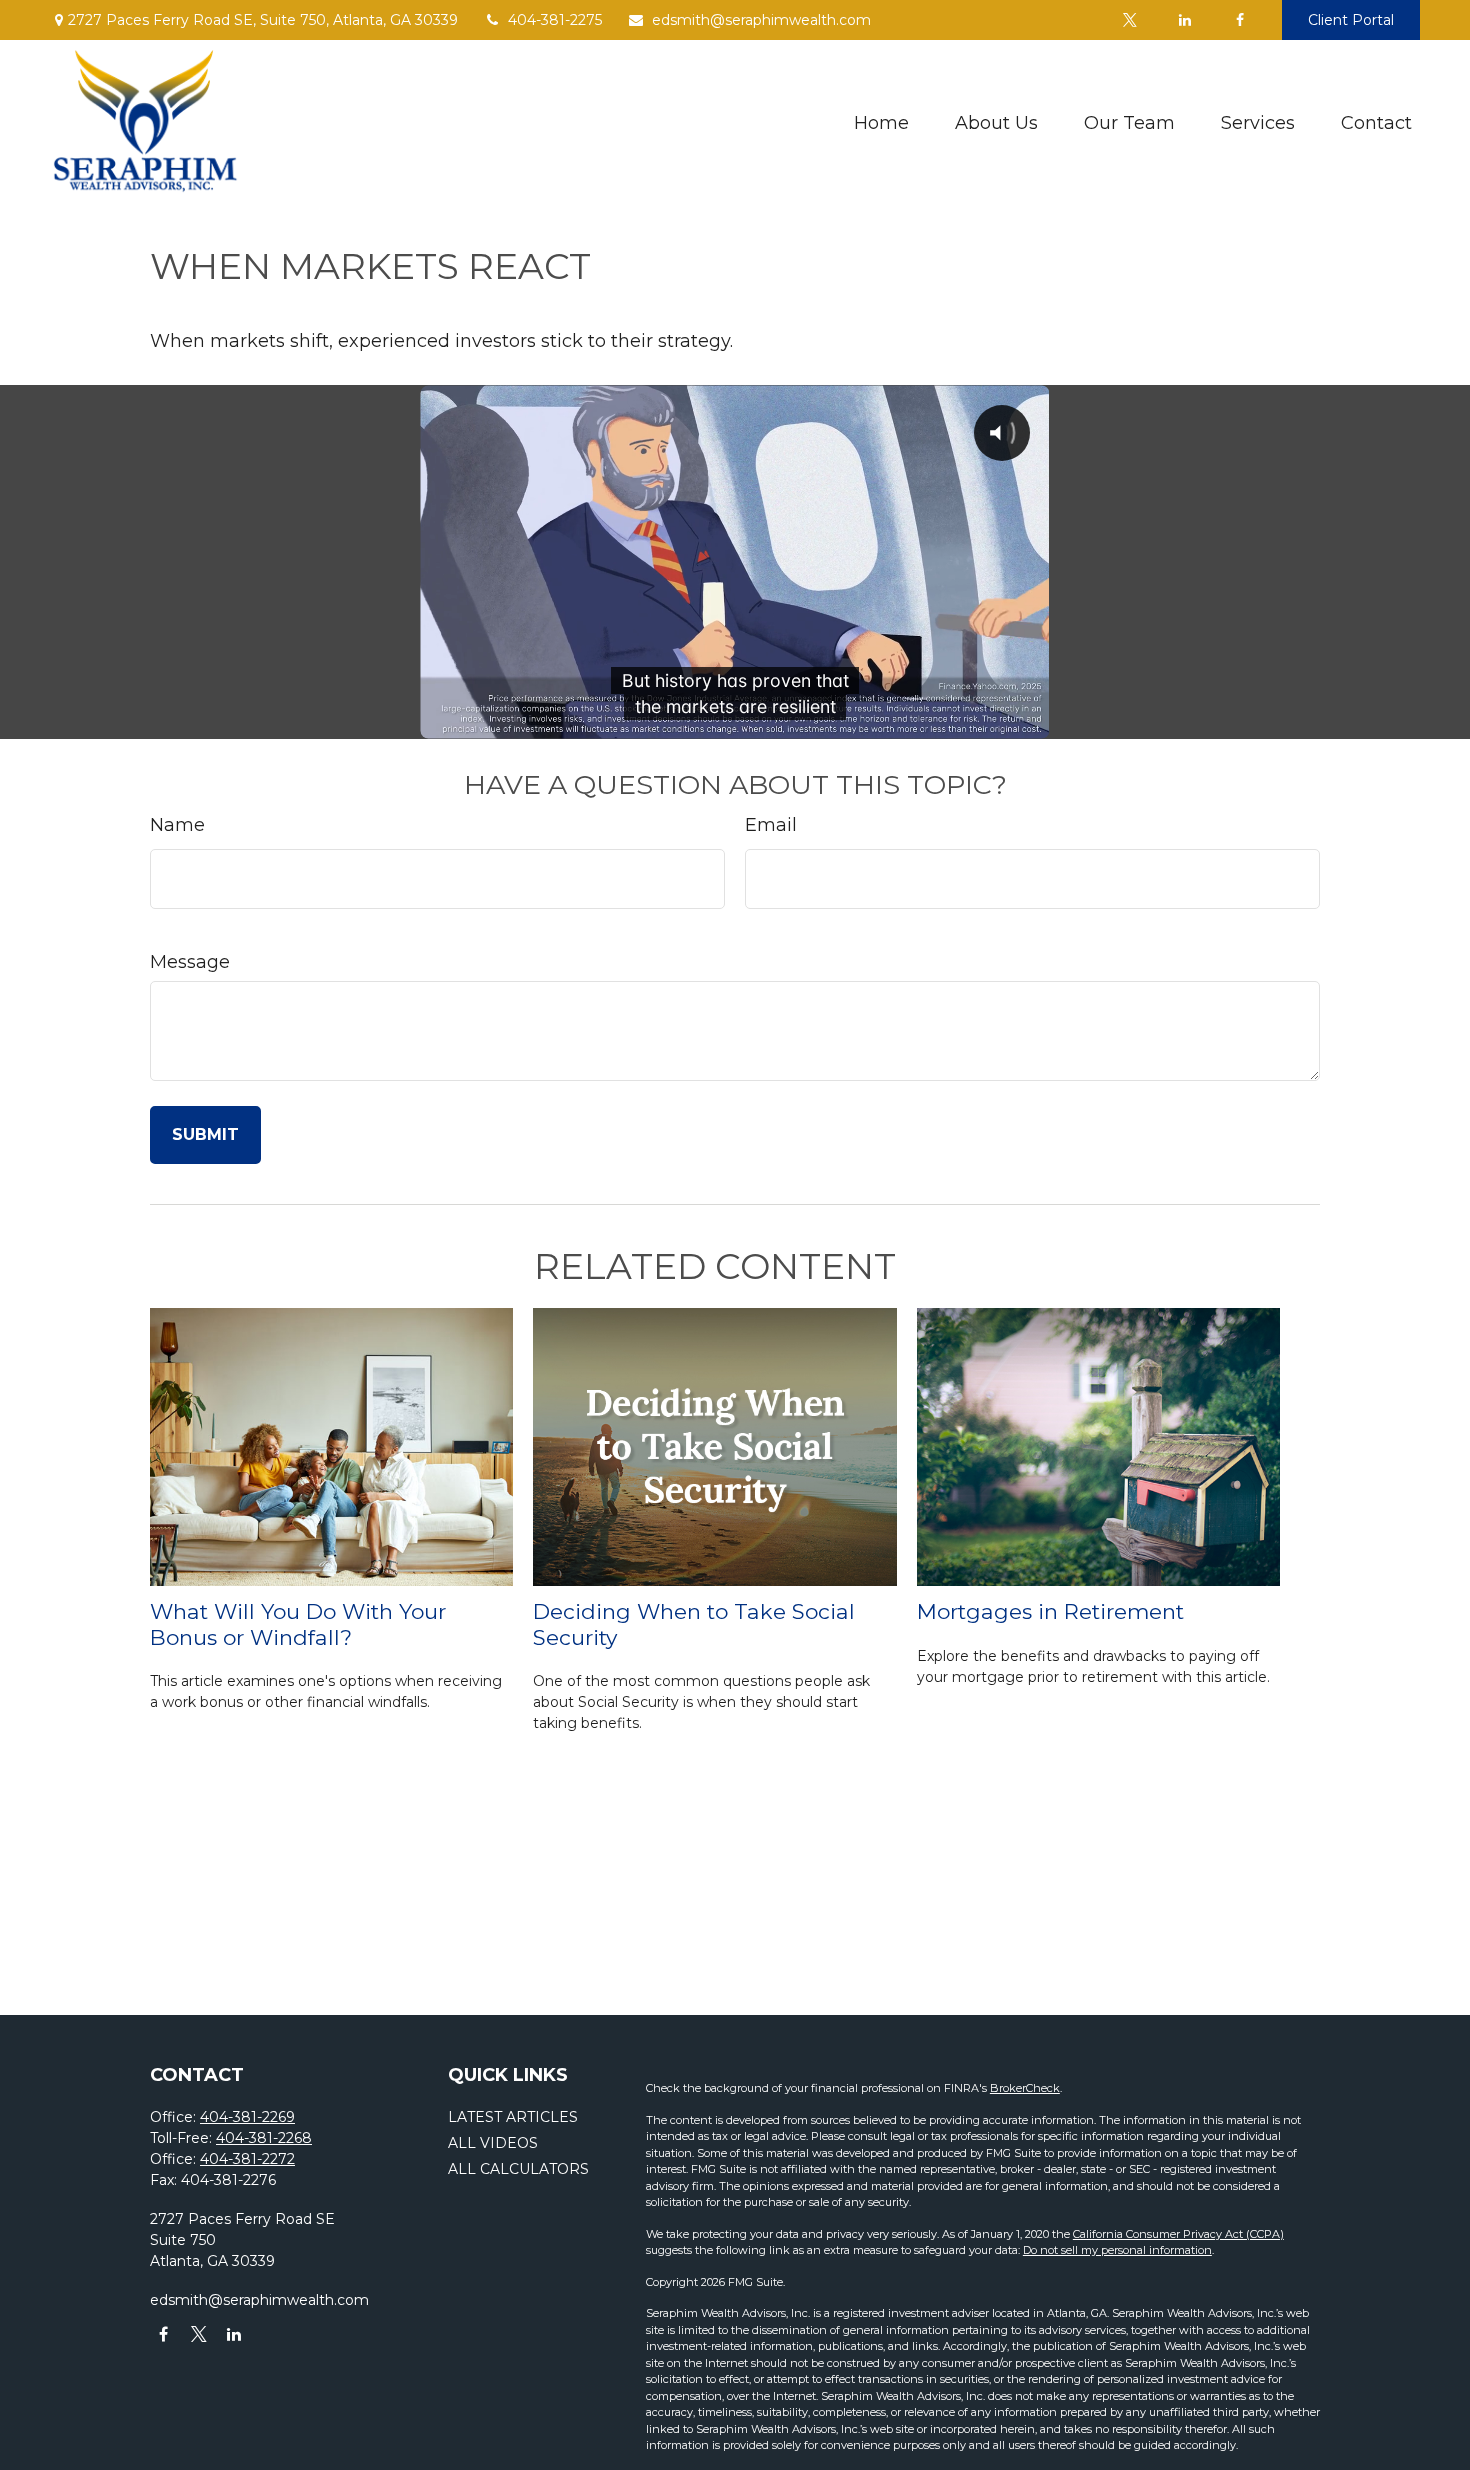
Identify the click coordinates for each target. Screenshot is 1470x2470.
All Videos (493, 2143)
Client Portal (1351, 20)
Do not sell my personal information (1117, 2250)
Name (177, 825)
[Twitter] (1129, 20)
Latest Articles (513, 2117)
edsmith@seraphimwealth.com (761, 20)
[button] (881, 123)
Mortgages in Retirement (1050, 1611)
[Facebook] (1239, 20)
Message (190, 962)
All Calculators (518, 2169)
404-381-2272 (247, 2159)
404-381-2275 (555, 20)
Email (771, 825)
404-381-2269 (247, 2117)
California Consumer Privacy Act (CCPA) (1178, 2234)
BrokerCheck (1025, 2088)
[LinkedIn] (1184, 20)
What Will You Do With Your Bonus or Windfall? (298, 1624)
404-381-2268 (264, 2138)
